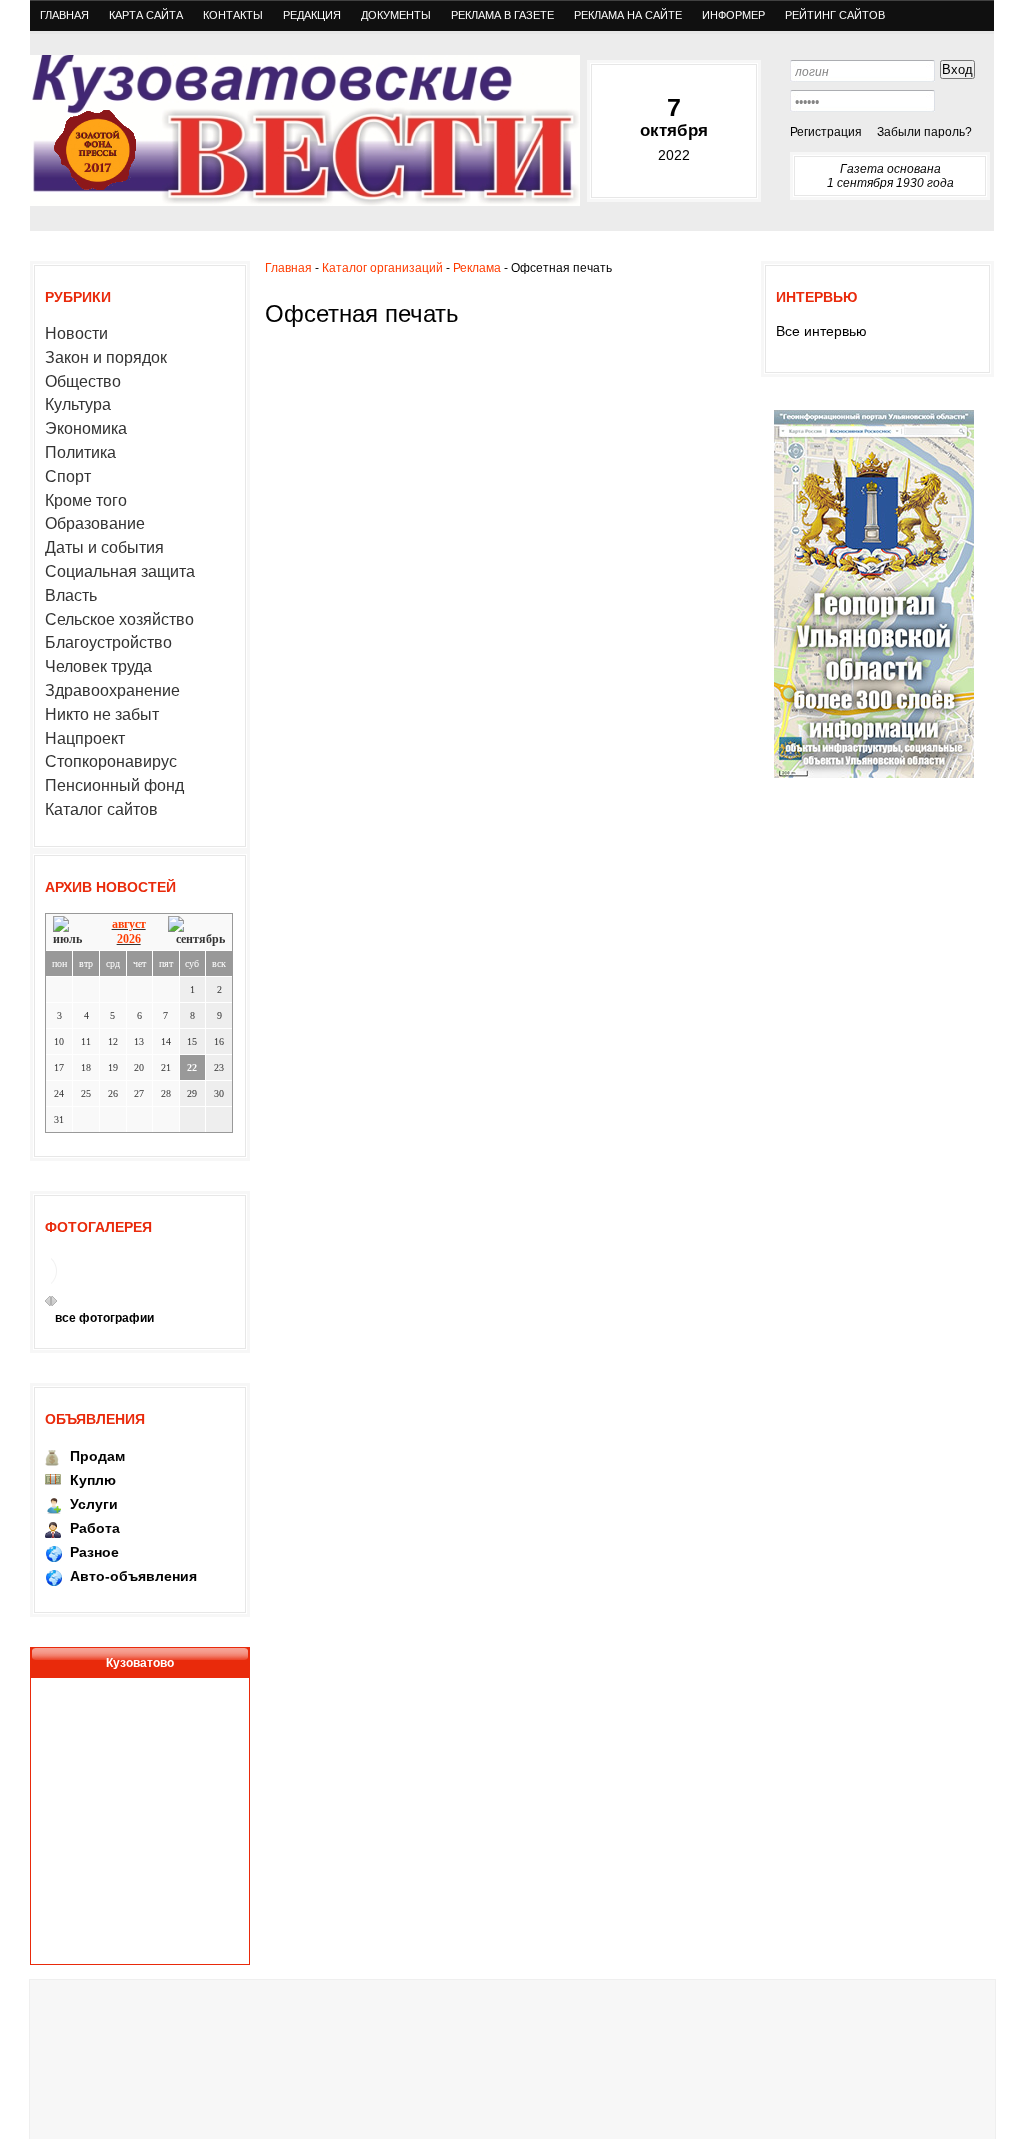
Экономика (86, 428)
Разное (94, 1552)
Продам (97, 1456)
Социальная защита (120, 571)
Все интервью (821, 331)
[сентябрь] (196, 931)
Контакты (233, 15)
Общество (83, 381)
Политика (80, 452)
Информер (733, 15)
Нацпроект (85, 738)
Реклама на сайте (628, 15)
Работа (95, 1528)
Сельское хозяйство (119, 619)
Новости (76, 333)
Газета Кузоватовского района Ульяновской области (305, 130)
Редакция (312, 15)
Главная (64, 15)
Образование (95, 523)
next (54, 1301)
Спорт (68, 476)
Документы (396, 15)
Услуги (94, 1504)
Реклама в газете (502, 15)
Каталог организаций (382, 268)
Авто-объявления (133, 1576)
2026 (129, 939)
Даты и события (104, 547)
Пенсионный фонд (114, 785)
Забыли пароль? (924, 132)
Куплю (93, 1480)
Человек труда (98, 666)
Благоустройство (108, 642)
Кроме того (86, 500)
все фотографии (104, 1318)
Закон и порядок (106, 357)
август (129, 924)
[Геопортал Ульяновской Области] (874, 777)
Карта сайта (146, 15)
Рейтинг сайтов (835, 15)
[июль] (71, 931)
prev (48, 1301)
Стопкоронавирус (111, 761)
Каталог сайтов (101, 809)
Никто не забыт (102, 714)
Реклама (477, 268)
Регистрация (826, 132)
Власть (71, 595)
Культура (78, 404)
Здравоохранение (112, 690)
